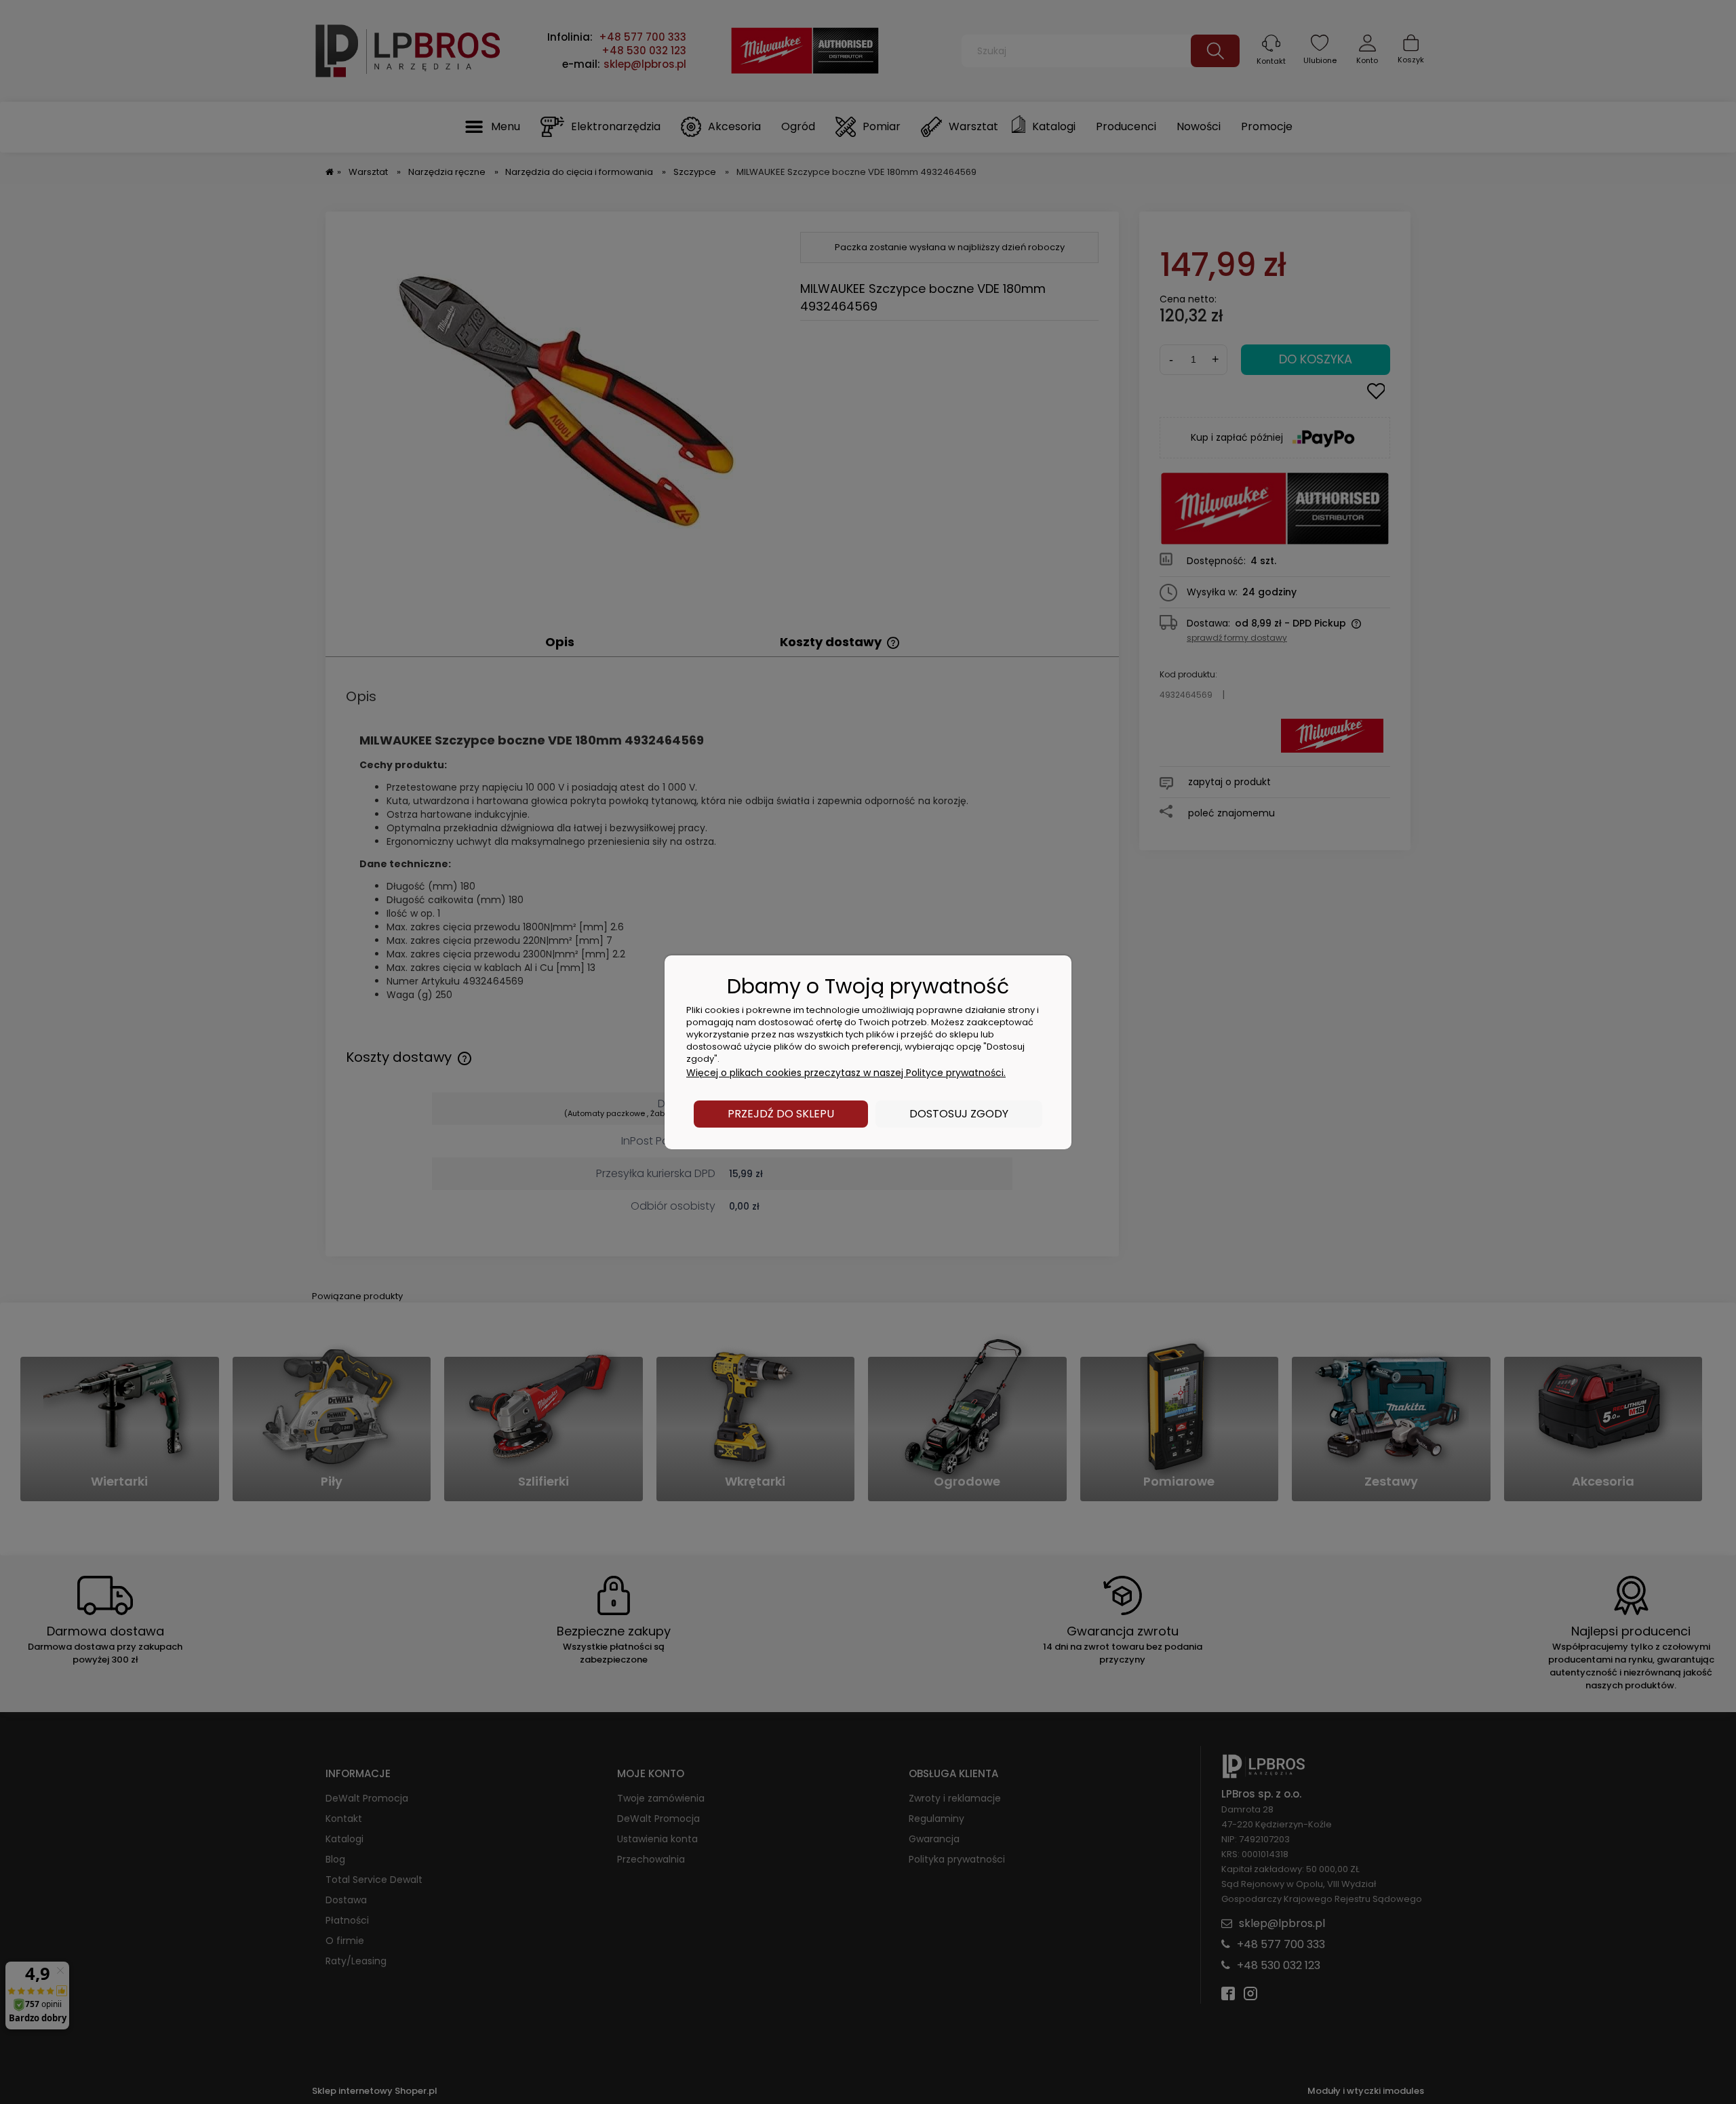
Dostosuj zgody (959, 1114)
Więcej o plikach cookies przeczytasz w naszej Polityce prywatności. (846, 1073)
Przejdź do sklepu (781, 1114)
